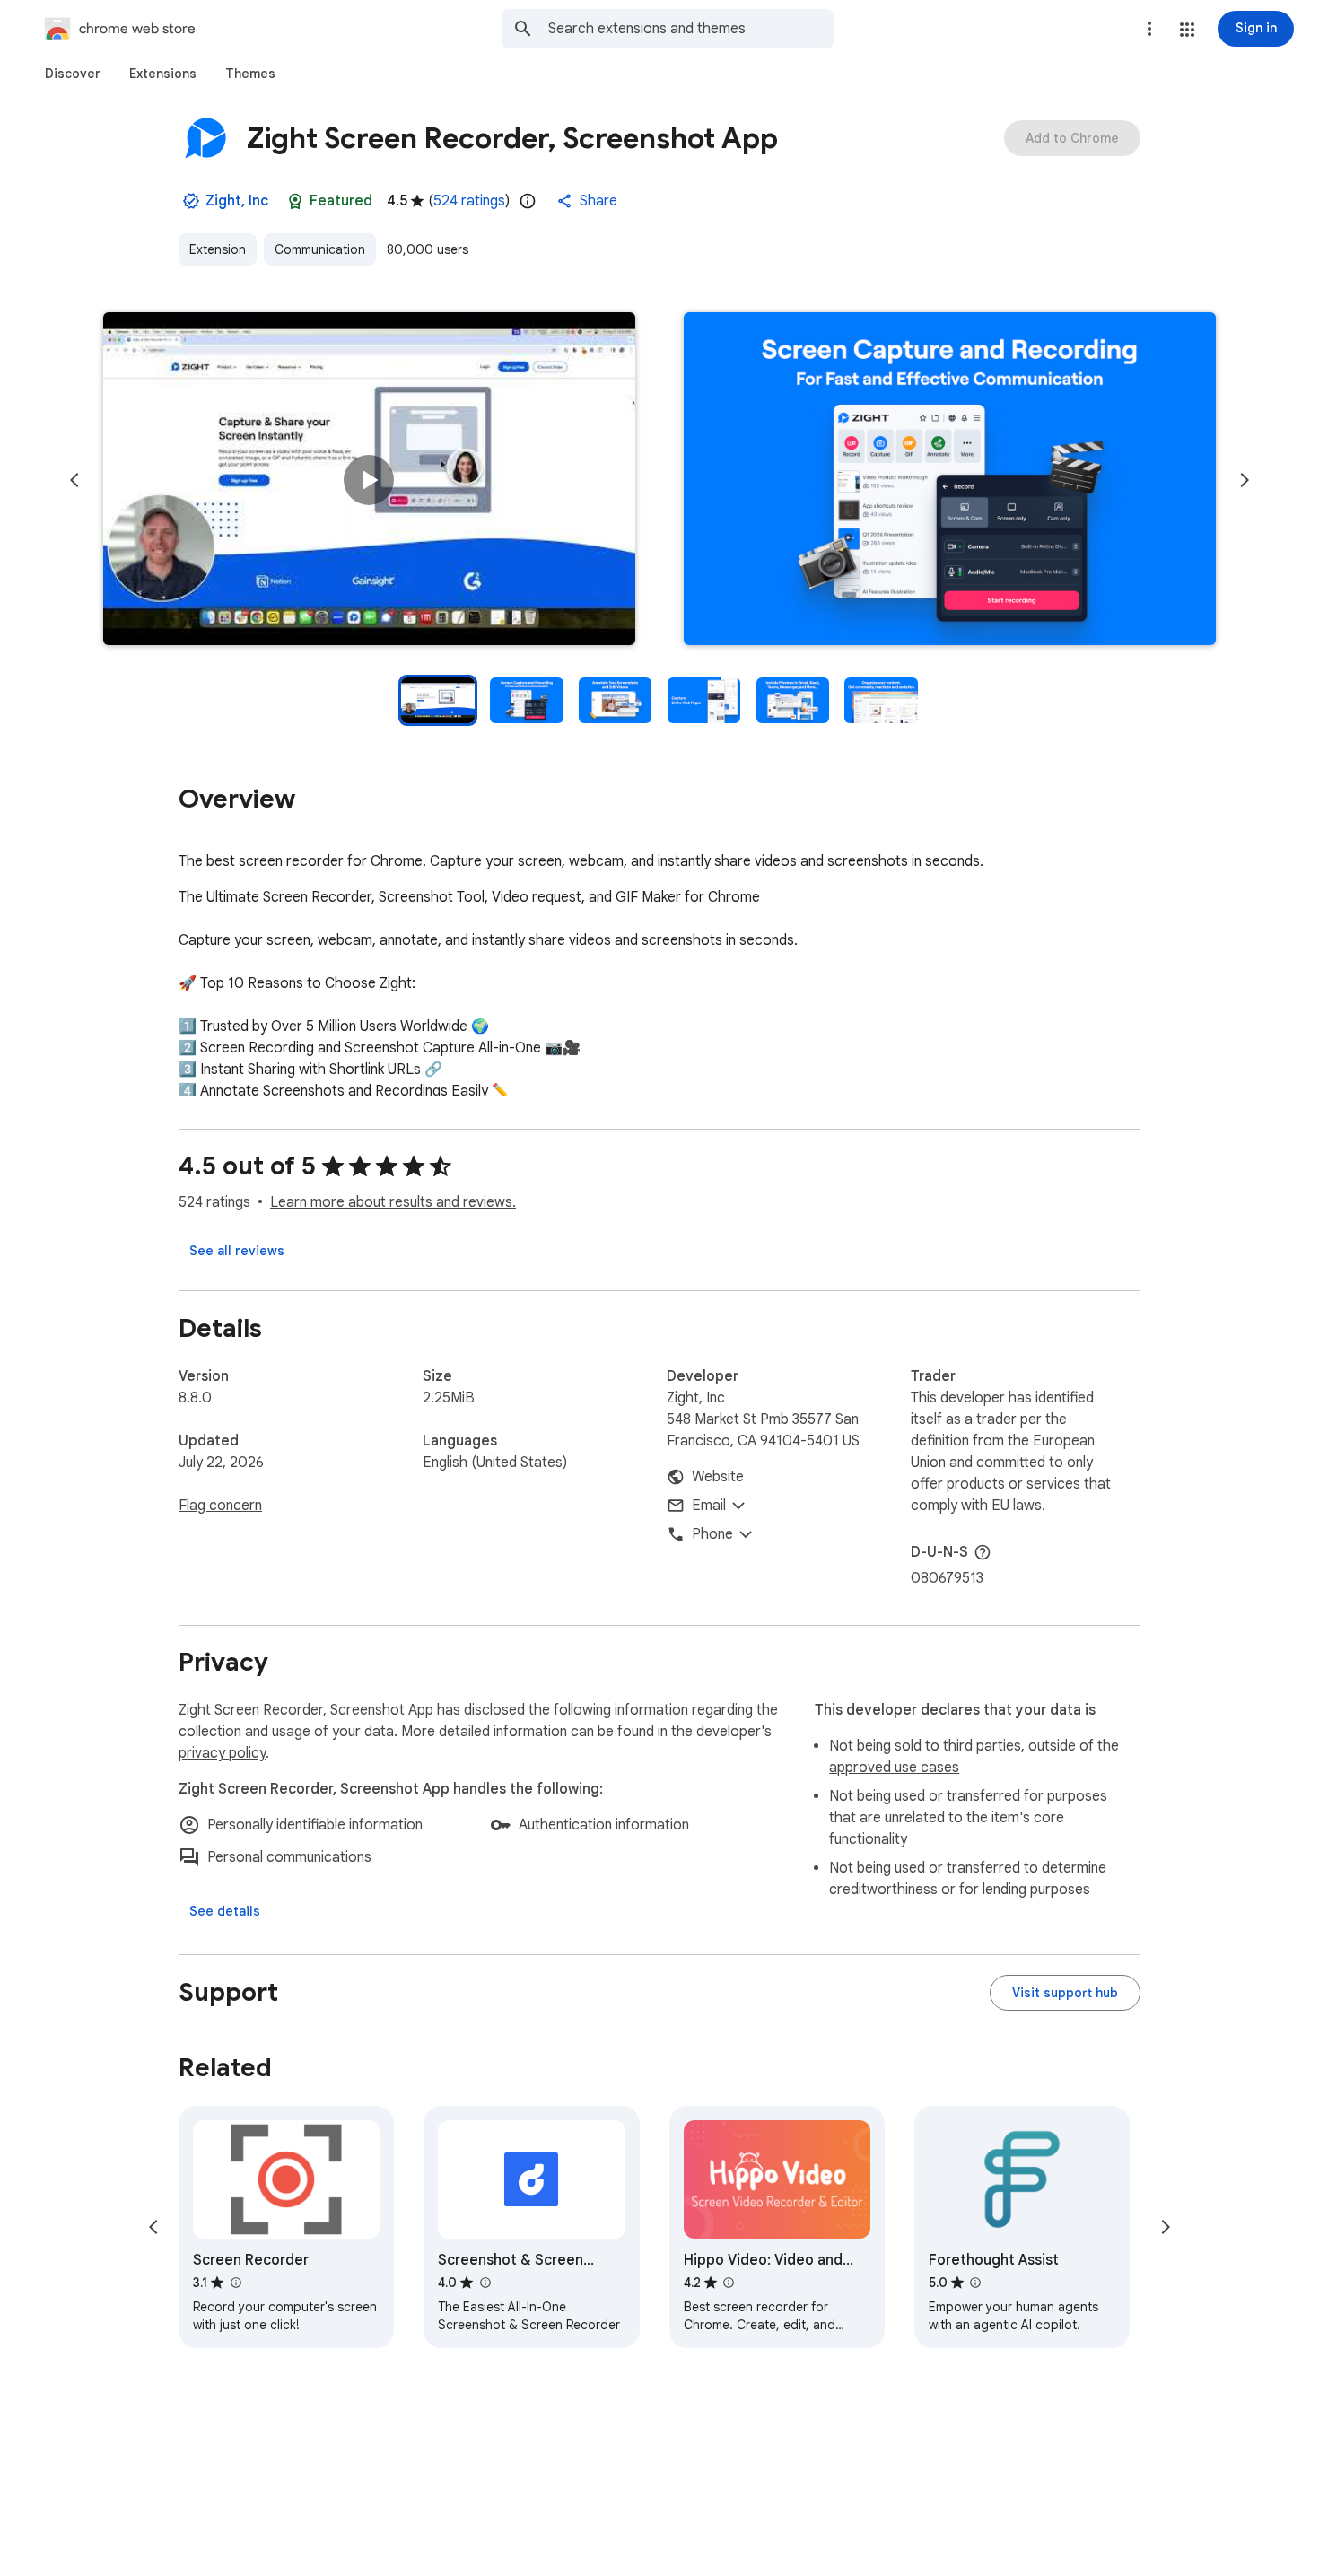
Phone (712, 1534)
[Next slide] (1245, 480)
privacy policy (222, 1753)
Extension (218, 249)
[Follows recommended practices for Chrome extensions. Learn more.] (295, 201)
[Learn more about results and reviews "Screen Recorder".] (235, 2283)
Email (709, 1506)
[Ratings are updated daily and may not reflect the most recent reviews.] (528, 201)
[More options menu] (1149, 29)
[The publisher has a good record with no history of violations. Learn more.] (191, 201)
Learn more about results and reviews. (393, 1202)
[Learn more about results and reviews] (983, 1552)
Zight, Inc (237, 201)
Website (718, 1477)
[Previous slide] (74, 480)
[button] (1187, 30)
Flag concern (220, 1506)
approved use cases (894, 1768)
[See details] (225, 1911)
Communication (320, 249)
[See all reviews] (237, 1251)
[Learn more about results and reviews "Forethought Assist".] (975, 2283)
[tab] (73, 74)
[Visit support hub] (1065, 1993)
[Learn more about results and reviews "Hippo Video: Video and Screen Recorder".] (729, 2283)
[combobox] (691, 29)
